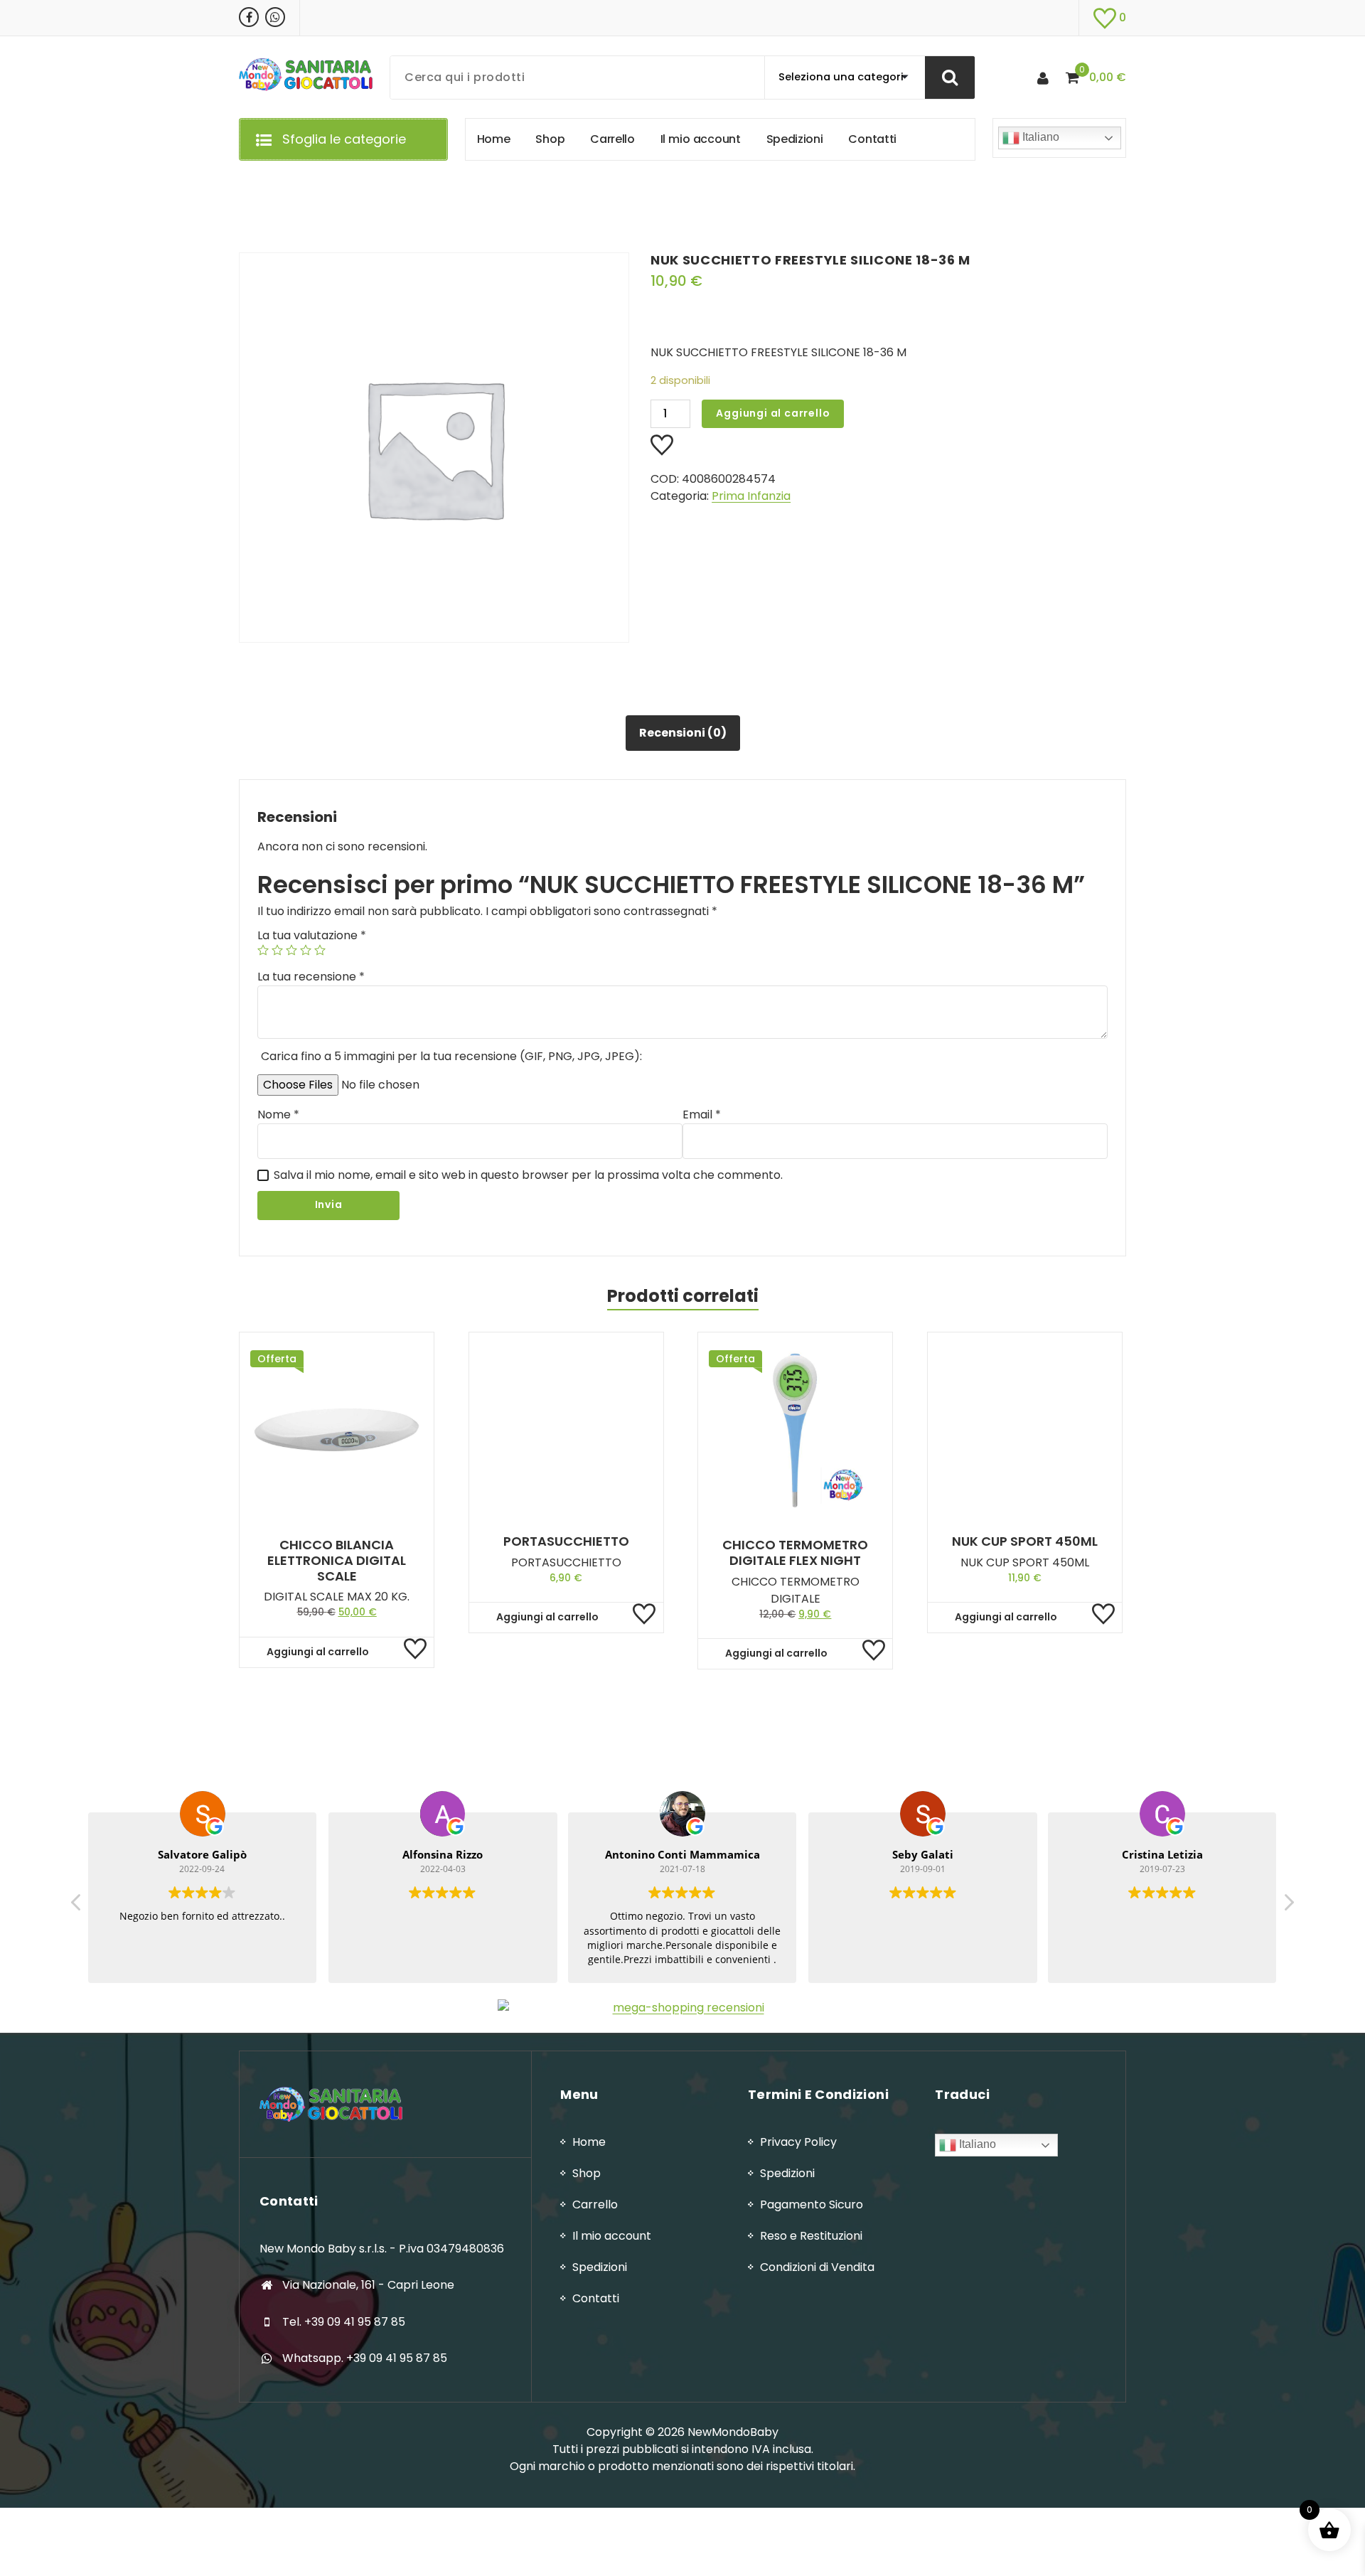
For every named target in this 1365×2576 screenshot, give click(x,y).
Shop (587, 2173)
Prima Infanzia (751, 496)
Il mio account (612, 2236)
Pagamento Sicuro (812, 2204)
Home (589, 2142)
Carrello (595, 2204)
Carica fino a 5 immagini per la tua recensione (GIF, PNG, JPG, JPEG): (451, 1056)
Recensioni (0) (683, 733)
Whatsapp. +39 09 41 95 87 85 (365, 2358)
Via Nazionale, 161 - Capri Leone (368, 2285)
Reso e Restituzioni (811, 2236)
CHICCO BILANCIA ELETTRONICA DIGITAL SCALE (337, 1560)
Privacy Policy (798, 2142)
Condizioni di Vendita (817, 2267)
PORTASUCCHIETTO (566, 1541)
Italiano (1039, 137)
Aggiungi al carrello (773, 413)
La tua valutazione (312, 935)
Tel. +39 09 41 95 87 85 (344, 2322)
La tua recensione (311, 977)
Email (702, 1115)
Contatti (596, 2298)
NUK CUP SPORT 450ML (1025, 1541)
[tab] (683, 733)
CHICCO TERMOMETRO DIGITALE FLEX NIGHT (795, 1552)
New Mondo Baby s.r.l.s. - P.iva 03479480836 (382, 2249)
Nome (278, 1115)
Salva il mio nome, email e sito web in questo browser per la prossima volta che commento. (528, 1175)
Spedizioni (600, 2267)
